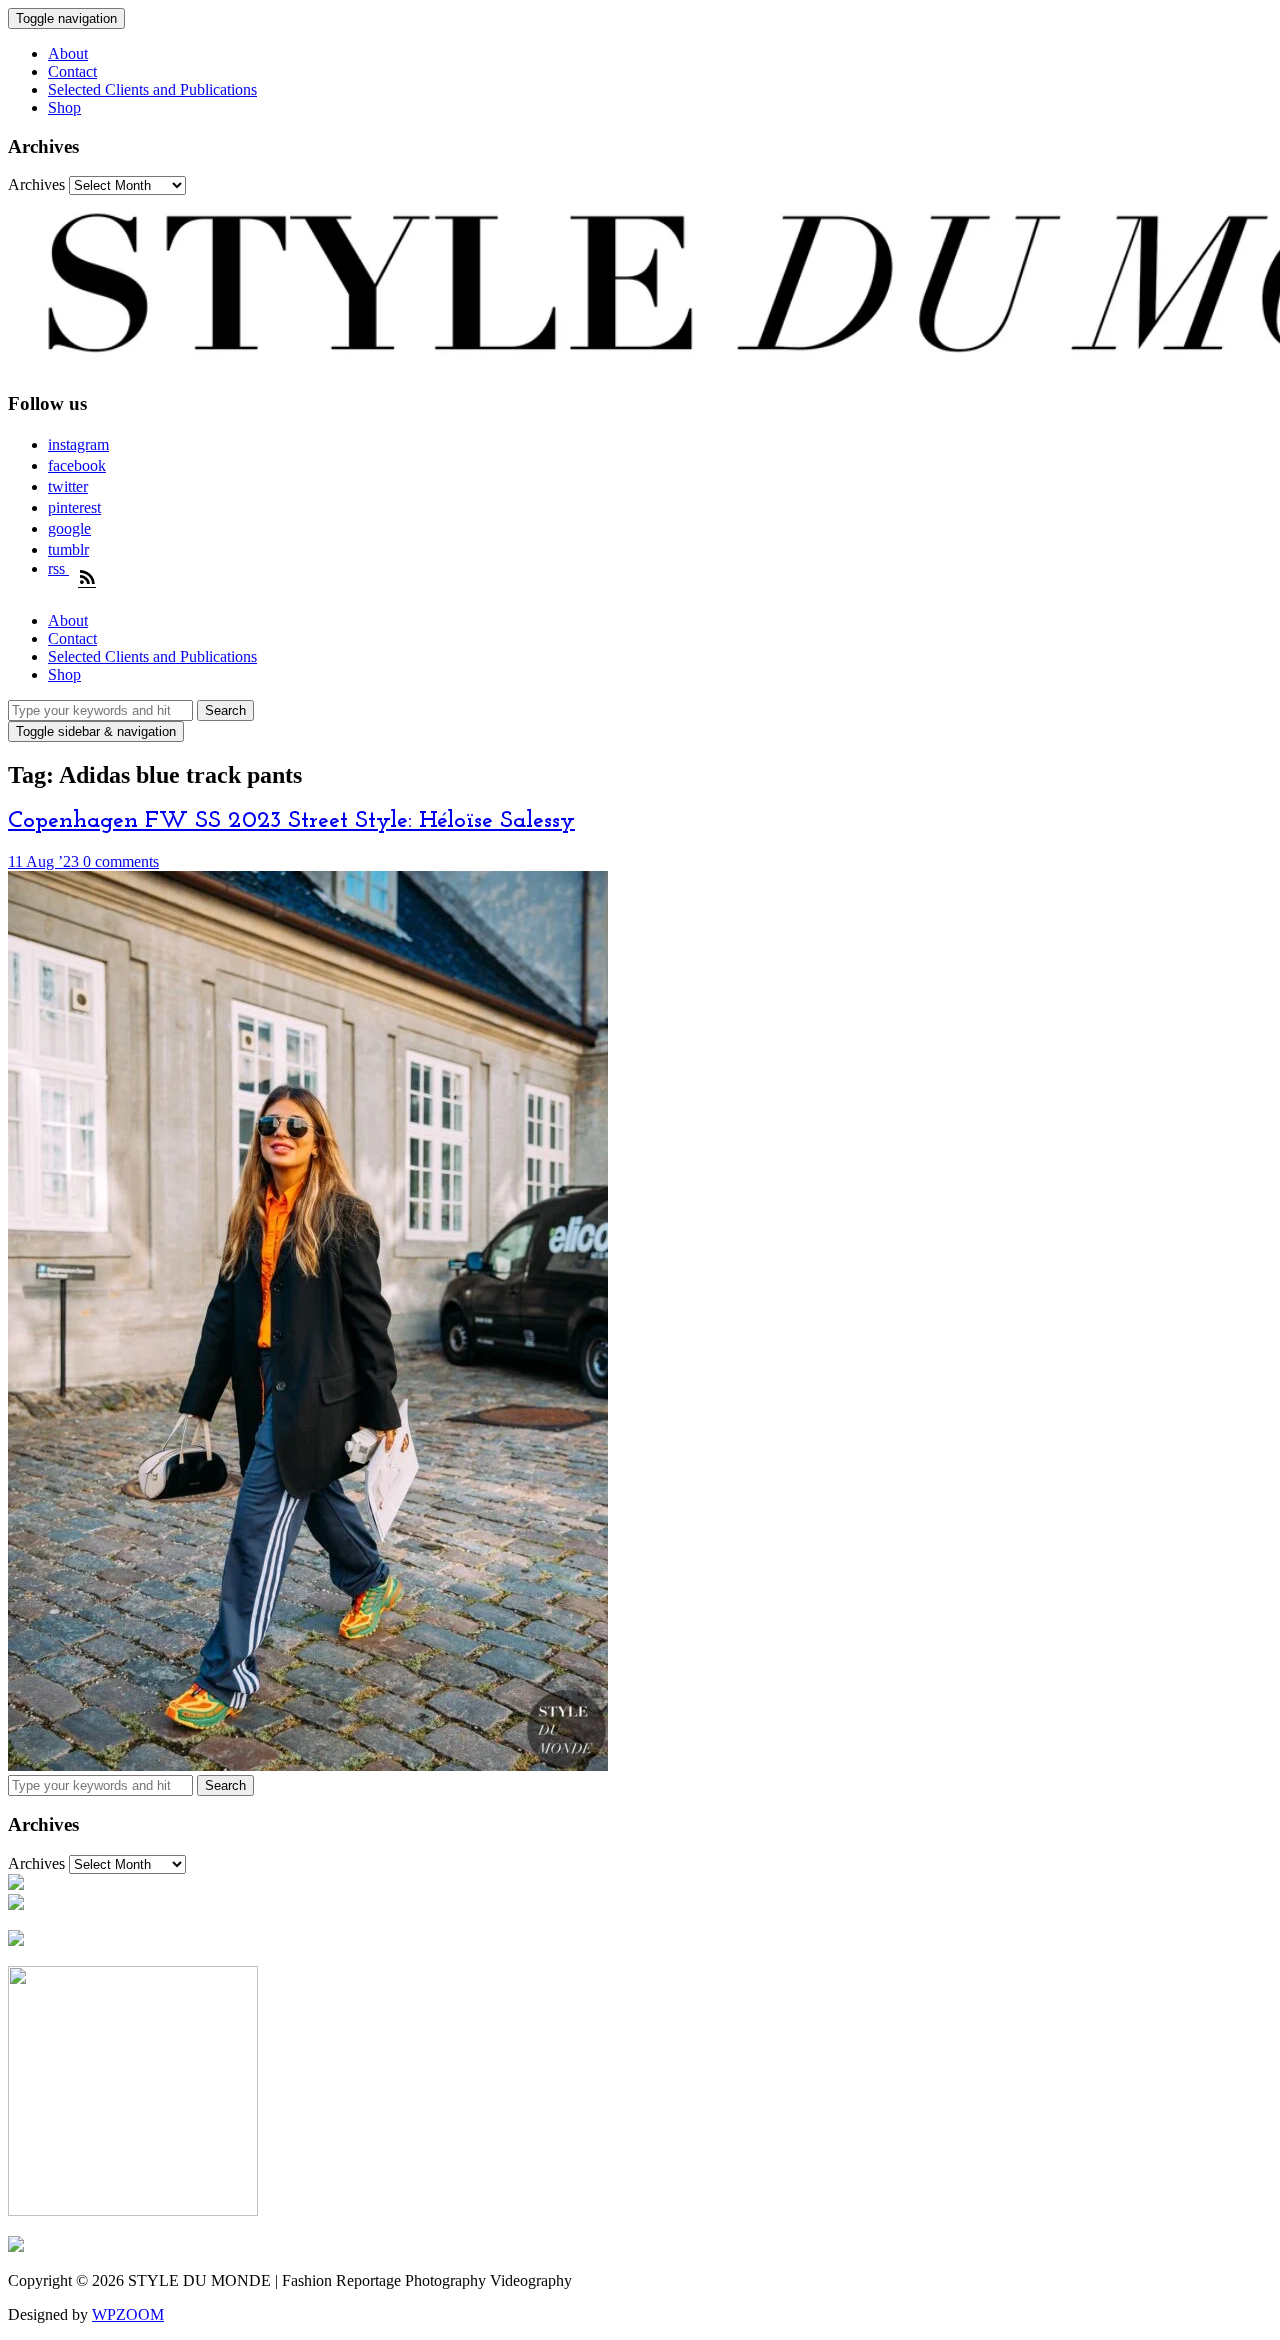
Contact (72, 71)
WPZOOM (128, 2314)
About (68, 53)
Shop (64, 107)
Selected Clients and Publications (152, 89)
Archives (36, 184)
